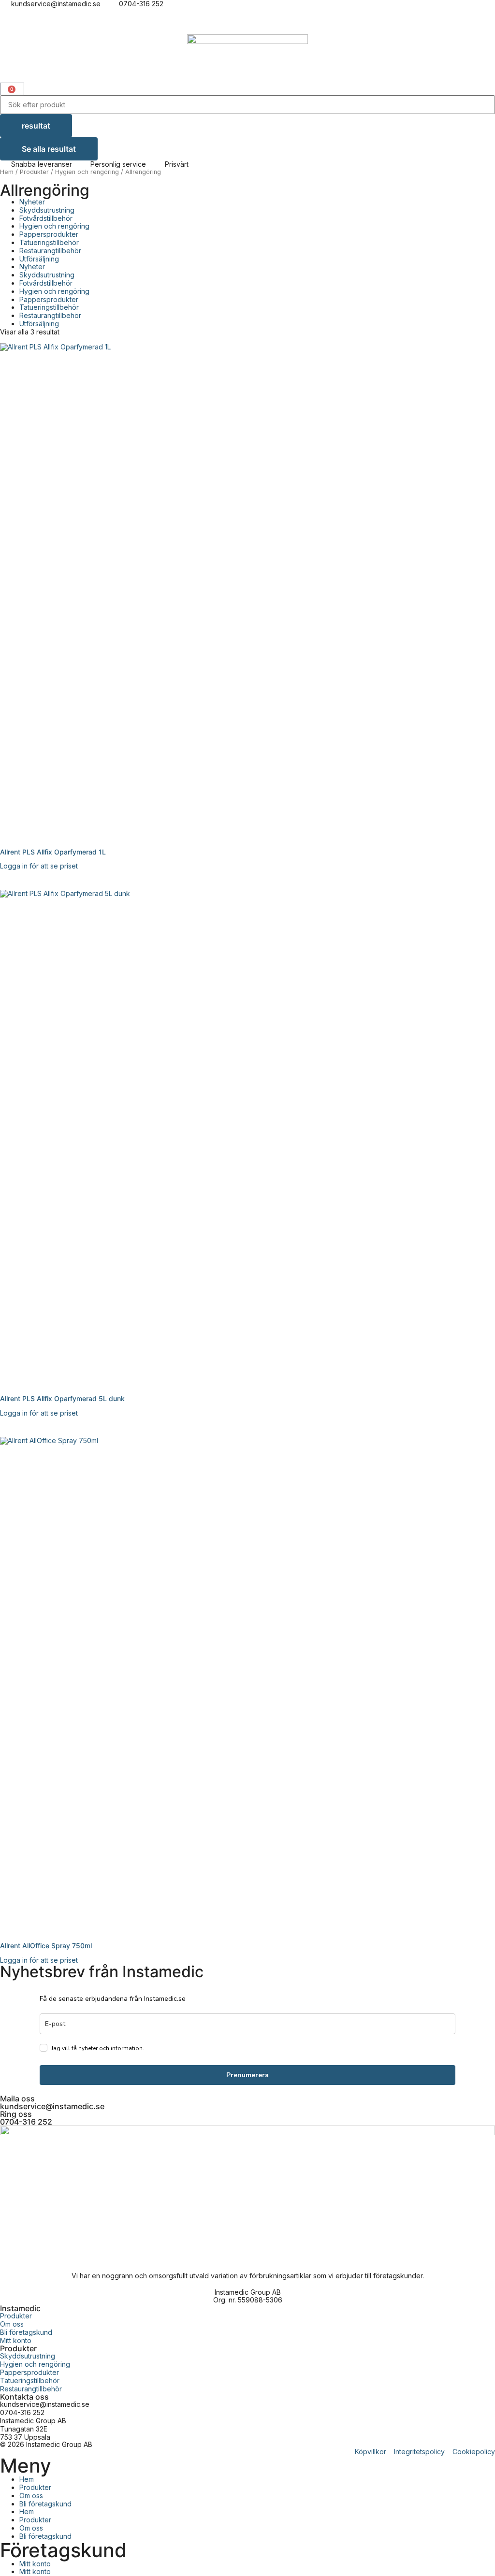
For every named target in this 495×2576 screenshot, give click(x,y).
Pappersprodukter (49, 234)
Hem (7, 172)
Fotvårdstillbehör (46, 218)
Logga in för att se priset (39, 866)
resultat (36, 126)
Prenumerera (247, 2075)
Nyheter (32, 202)
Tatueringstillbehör (49, 242)
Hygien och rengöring (87, 172)
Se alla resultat (49, 149)
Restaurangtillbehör (50, 251)
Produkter (34, 172)
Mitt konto (35, 2564)
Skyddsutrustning (47, 210)
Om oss (31, 2496)
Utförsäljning (39, 259)
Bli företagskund (45, 2504)
